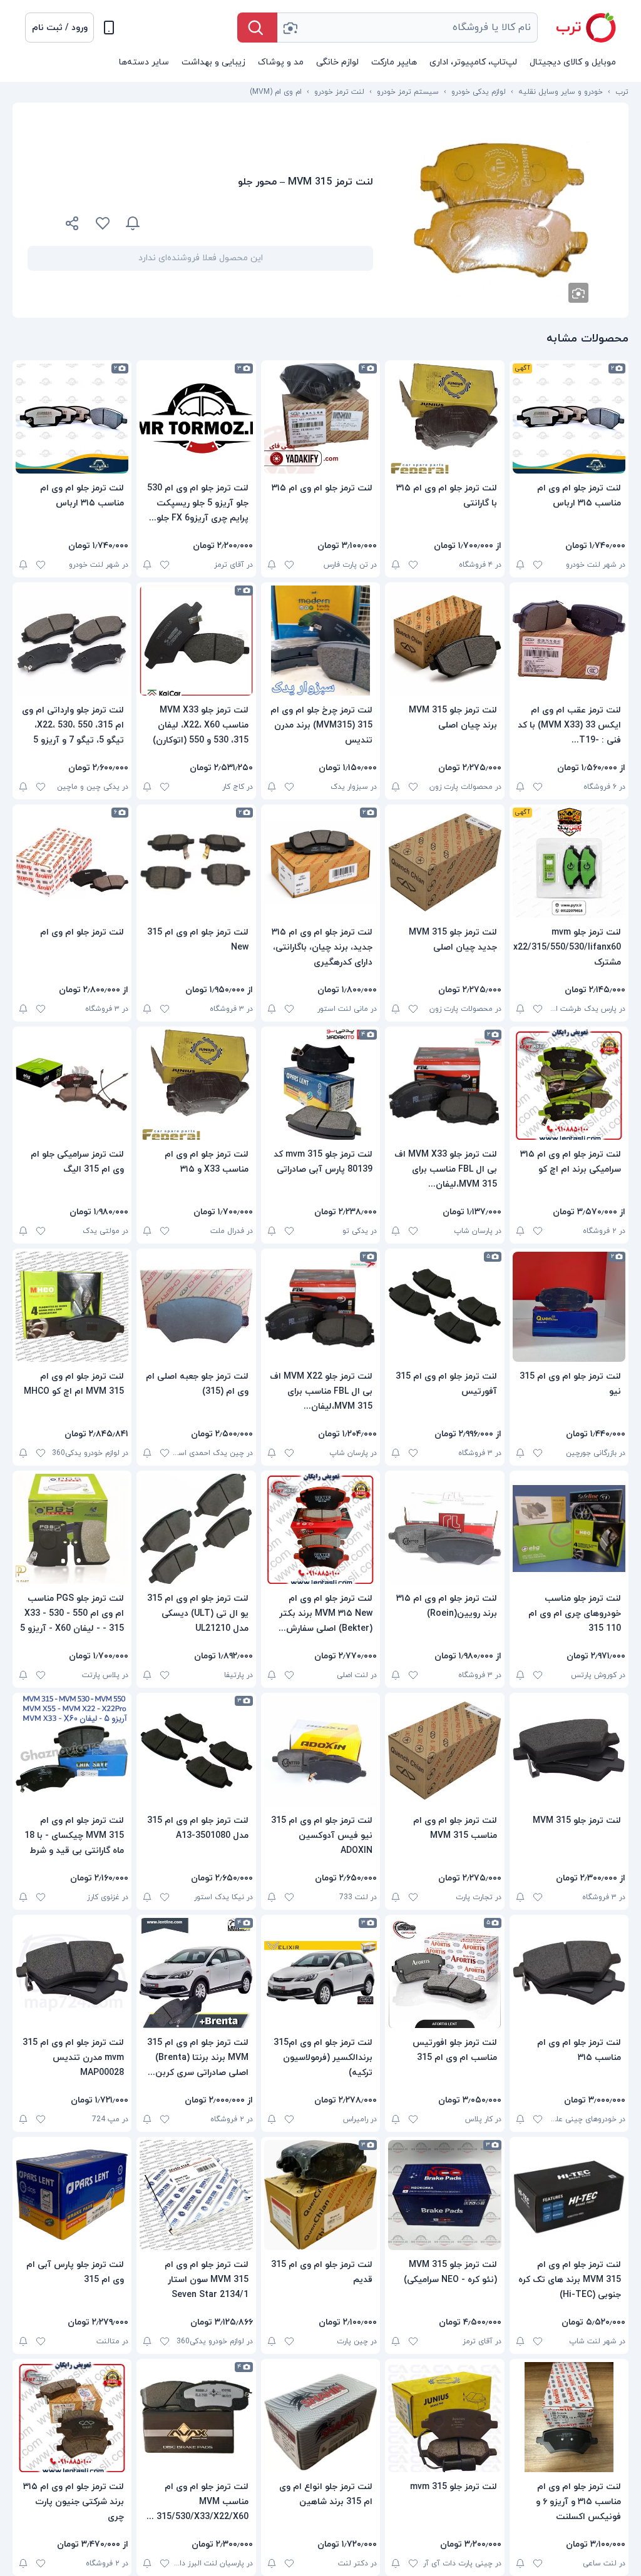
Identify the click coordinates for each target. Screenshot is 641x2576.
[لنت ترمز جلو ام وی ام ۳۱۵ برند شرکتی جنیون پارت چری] (72, 2417)
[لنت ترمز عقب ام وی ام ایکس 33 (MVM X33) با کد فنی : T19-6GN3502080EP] (569, 641)
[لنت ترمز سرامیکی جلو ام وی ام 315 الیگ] (72, 1085)
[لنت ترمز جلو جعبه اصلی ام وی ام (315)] (196, 1307)
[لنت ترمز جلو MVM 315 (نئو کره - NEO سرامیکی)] (444, 2195)
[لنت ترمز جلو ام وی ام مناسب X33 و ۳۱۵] (196, 1085)
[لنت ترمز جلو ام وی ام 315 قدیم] (320, 2195)
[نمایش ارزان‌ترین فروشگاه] (264, 223)
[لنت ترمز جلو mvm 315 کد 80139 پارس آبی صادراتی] (320, 1085)
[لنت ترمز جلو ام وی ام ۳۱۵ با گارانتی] (444, 418)
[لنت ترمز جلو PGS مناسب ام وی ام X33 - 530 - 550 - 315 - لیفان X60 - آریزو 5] (72, 1529)
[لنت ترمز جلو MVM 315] (569, 1751)
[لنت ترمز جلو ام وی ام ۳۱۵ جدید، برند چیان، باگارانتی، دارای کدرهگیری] (320, 863)
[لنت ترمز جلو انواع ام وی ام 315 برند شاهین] (320, 2417)
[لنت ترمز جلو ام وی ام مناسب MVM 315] (444, 1751)
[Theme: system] (109, 28)
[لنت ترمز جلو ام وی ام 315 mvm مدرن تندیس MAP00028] (72, 1973)
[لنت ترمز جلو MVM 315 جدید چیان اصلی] (444, 863)
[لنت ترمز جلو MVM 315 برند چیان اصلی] (444, 641)
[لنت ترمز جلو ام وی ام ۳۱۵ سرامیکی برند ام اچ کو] (569, 1085)
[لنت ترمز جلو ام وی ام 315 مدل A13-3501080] (196, 1751)
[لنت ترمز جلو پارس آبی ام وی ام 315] (72, 2195)
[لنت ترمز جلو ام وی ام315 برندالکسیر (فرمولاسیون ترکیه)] (320, 1973)
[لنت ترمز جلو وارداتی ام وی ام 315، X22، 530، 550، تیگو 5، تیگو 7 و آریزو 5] (72, 641)
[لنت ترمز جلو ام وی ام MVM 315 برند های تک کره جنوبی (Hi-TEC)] (569, 2195)
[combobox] (408, 28)
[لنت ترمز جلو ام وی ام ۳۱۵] (320, 418)
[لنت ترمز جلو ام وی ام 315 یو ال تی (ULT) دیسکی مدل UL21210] (196, 1529)
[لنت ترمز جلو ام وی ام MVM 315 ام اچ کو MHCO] (72, 1307)
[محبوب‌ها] (103, 223)
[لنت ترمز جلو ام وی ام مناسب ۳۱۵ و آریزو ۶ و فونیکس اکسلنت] (569, 2417)
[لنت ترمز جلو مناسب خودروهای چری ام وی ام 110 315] (569, 1529)
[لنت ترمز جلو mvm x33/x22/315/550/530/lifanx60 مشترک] (569, 863)
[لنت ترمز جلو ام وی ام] (72, 863)
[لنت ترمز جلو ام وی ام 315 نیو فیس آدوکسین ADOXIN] (320, 1751)
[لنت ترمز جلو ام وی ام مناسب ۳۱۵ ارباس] (569, 418)
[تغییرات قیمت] (133, 223)
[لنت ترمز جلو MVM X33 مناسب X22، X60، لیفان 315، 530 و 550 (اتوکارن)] (196, 641)
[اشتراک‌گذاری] (73, 225)
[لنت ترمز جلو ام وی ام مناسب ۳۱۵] (569, 1973)
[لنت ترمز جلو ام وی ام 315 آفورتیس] (444, 1307)
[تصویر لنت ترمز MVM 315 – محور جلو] (501, 210)
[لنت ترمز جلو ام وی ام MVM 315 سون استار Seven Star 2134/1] (196, 2195)
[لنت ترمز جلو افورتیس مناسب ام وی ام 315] (444, 1973)
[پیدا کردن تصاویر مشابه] (578, 293)
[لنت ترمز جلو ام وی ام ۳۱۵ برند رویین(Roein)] (444, 1529)
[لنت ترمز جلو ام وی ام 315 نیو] (569, 1307)
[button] (59, 28)
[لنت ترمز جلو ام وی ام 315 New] (196, 863)
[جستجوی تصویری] (290, 28)
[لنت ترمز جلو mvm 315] (444, 2417)
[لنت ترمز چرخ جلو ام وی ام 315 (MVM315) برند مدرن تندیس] (320, 641)
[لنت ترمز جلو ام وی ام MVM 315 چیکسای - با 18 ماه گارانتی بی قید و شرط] (72, 1751)
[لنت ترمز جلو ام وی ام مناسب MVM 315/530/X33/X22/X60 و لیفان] (196, 2417)
